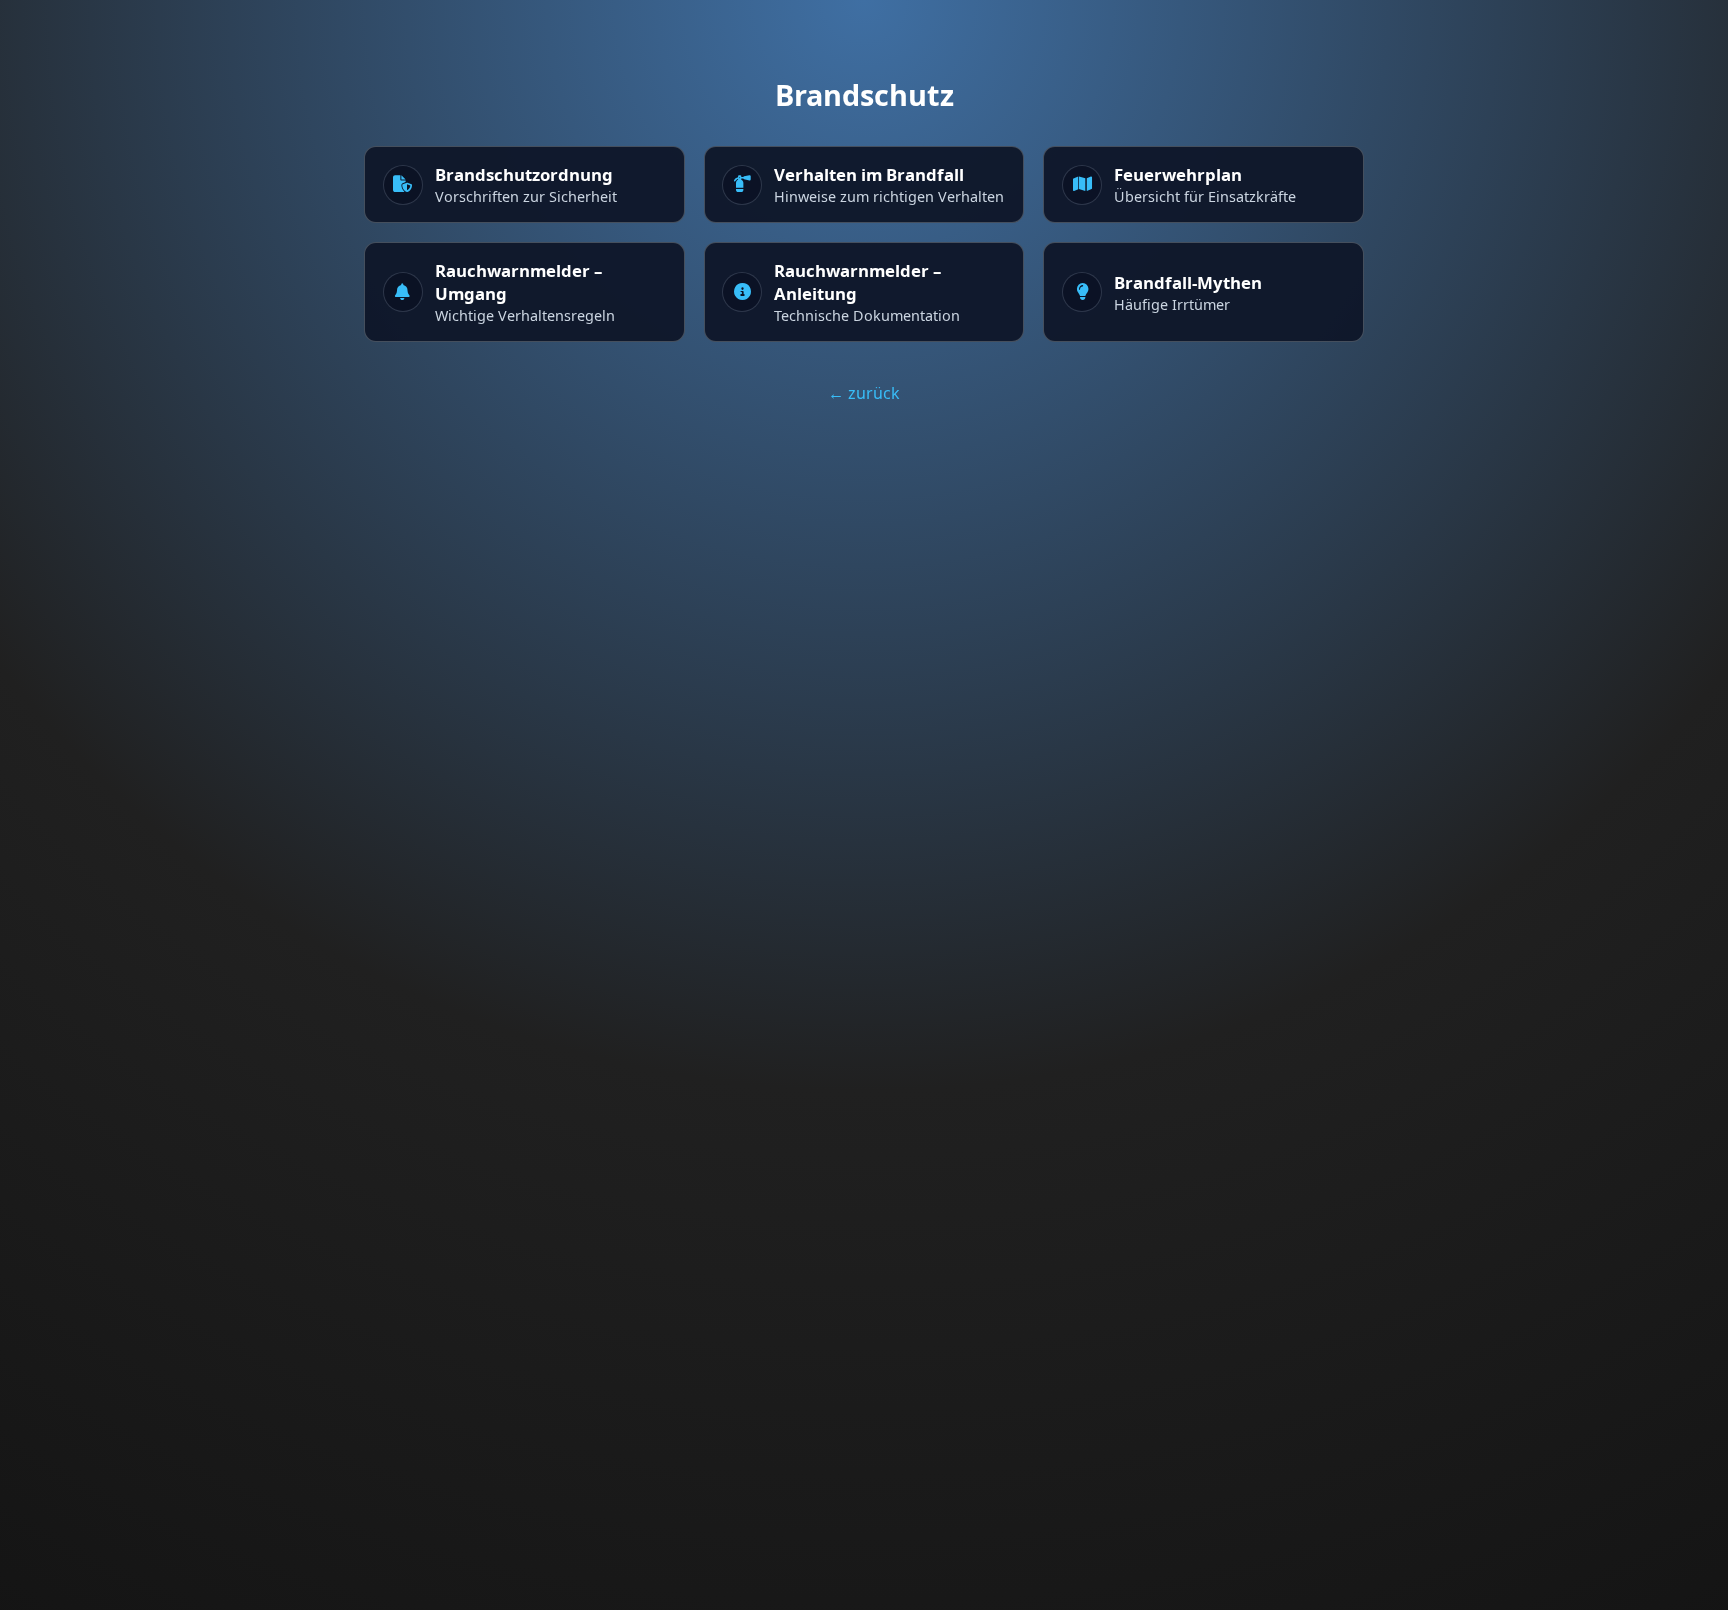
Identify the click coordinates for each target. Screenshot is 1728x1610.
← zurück (864, 393)
